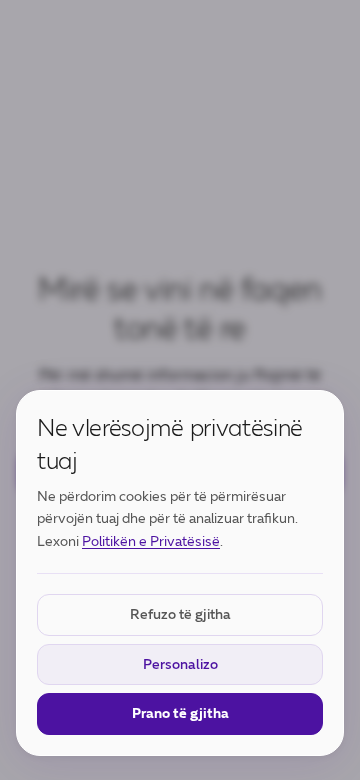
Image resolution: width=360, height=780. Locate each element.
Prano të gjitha (180, 713)
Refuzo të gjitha (180, 614)
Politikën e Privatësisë (151, 541)
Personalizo (180, 664)
